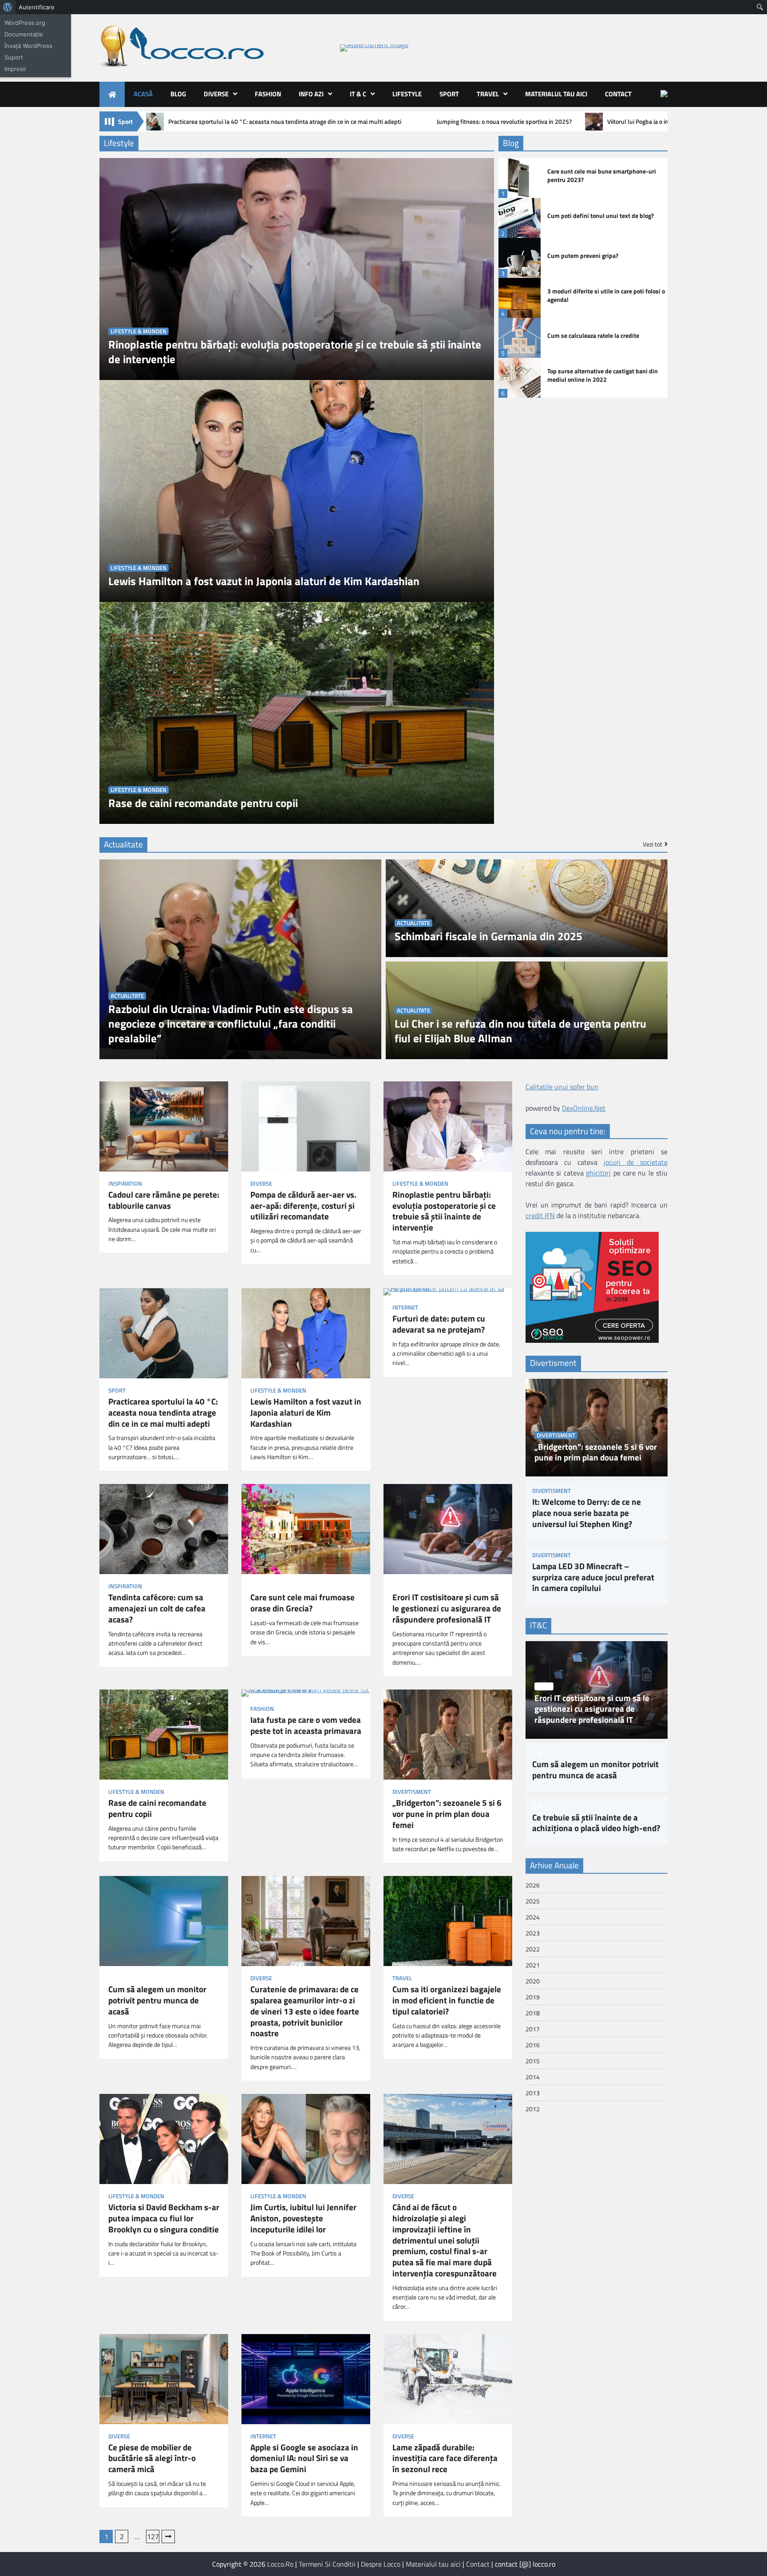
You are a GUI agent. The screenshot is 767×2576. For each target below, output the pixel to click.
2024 (533, 1917)
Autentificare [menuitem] (37, 7)
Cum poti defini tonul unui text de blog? (601, 216)
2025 (533, 1901)
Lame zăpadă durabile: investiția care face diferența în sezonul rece (445, 2458)
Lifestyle (407, 94)
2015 (533, 2061)
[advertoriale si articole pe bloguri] (592, 1340)
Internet (405, 1308)
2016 (533, 2045)
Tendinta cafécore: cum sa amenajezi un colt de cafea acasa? (157, 1608)
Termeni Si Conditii (327, 2564)
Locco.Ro (280, 2564)
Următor (168, 2536)
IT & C (358, 94)
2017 (533, 2029)
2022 (533, 1949)
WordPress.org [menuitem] (25, 23)
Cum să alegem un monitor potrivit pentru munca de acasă (157, 2000)
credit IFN (540, 1216)
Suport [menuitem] (14, 57)
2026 (533, 1885)
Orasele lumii (270, 1586)
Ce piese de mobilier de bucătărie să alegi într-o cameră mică (152, 2458)
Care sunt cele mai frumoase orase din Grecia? (302, 1603)
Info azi (311, 94)
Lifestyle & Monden (138, 331)
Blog (178, 94)
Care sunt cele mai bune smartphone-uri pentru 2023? (602, 176)
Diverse (216, 94)
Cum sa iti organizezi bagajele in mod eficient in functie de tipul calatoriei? (447, 2000)
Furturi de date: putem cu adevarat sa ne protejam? (439, 1324)
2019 (533, 1997)
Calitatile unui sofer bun (562, 1087)
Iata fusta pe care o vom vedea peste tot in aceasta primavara (306, 1725)
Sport (449, 94)
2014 (533, 2077)
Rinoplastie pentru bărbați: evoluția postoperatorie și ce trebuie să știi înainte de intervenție (295, 352)
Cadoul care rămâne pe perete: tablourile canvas (164, 1200)
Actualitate (127, 996)
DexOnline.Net (584, 1108)
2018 (533, 2013)
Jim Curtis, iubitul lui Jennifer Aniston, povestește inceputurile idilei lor (303, 2218)
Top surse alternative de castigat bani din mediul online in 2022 (603, 375)
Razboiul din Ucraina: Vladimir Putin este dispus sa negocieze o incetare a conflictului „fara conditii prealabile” (231, 1024)
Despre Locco (381, 2564)
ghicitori (598, 1173)
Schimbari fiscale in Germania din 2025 (488, 936)
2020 (533, 1981)
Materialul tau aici (556, 94)
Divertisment (412, 1792)
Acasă (143, 94)
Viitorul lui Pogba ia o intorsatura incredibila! (666, 122)
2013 (533, 2093)
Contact (618, 94)
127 (153, 2536)
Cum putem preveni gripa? (583, 256)
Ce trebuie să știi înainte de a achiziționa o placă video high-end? (596, 1823)
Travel (488, 94)
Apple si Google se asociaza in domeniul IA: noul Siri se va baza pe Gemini (304, 2458)
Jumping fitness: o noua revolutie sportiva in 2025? (504, 122)
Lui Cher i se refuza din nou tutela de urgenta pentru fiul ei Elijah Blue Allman (520, 1031)
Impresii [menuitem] (15, 69)
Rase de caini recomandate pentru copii (203, 803)
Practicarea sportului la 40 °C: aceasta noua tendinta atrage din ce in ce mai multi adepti (285, 122)
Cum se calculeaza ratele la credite (593, 336)
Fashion (268, 94)
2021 (533, 1965)
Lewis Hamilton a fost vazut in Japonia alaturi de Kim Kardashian (264, 581)
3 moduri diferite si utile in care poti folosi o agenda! (606, 295)
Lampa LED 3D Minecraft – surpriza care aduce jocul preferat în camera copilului (593, 1577)
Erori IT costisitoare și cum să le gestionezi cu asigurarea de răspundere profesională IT (447, 1608)
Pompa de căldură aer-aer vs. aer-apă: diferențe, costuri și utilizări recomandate (303, 1206)
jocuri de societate (636, 1163)
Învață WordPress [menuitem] (28, 46)
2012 (533, 2109)
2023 (533, 1933)
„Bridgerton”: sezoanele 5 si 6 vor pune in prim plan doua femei (447, 1814)
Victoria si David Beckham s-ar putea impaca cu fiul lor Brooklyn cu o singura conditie (164, 2218)
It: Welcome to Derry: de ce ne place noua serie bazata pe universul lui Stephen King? (587, 1513)
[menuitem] (8, 7)
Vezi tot (652, 844)
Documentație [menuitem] (24, 34)
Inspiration (125, 1184)
